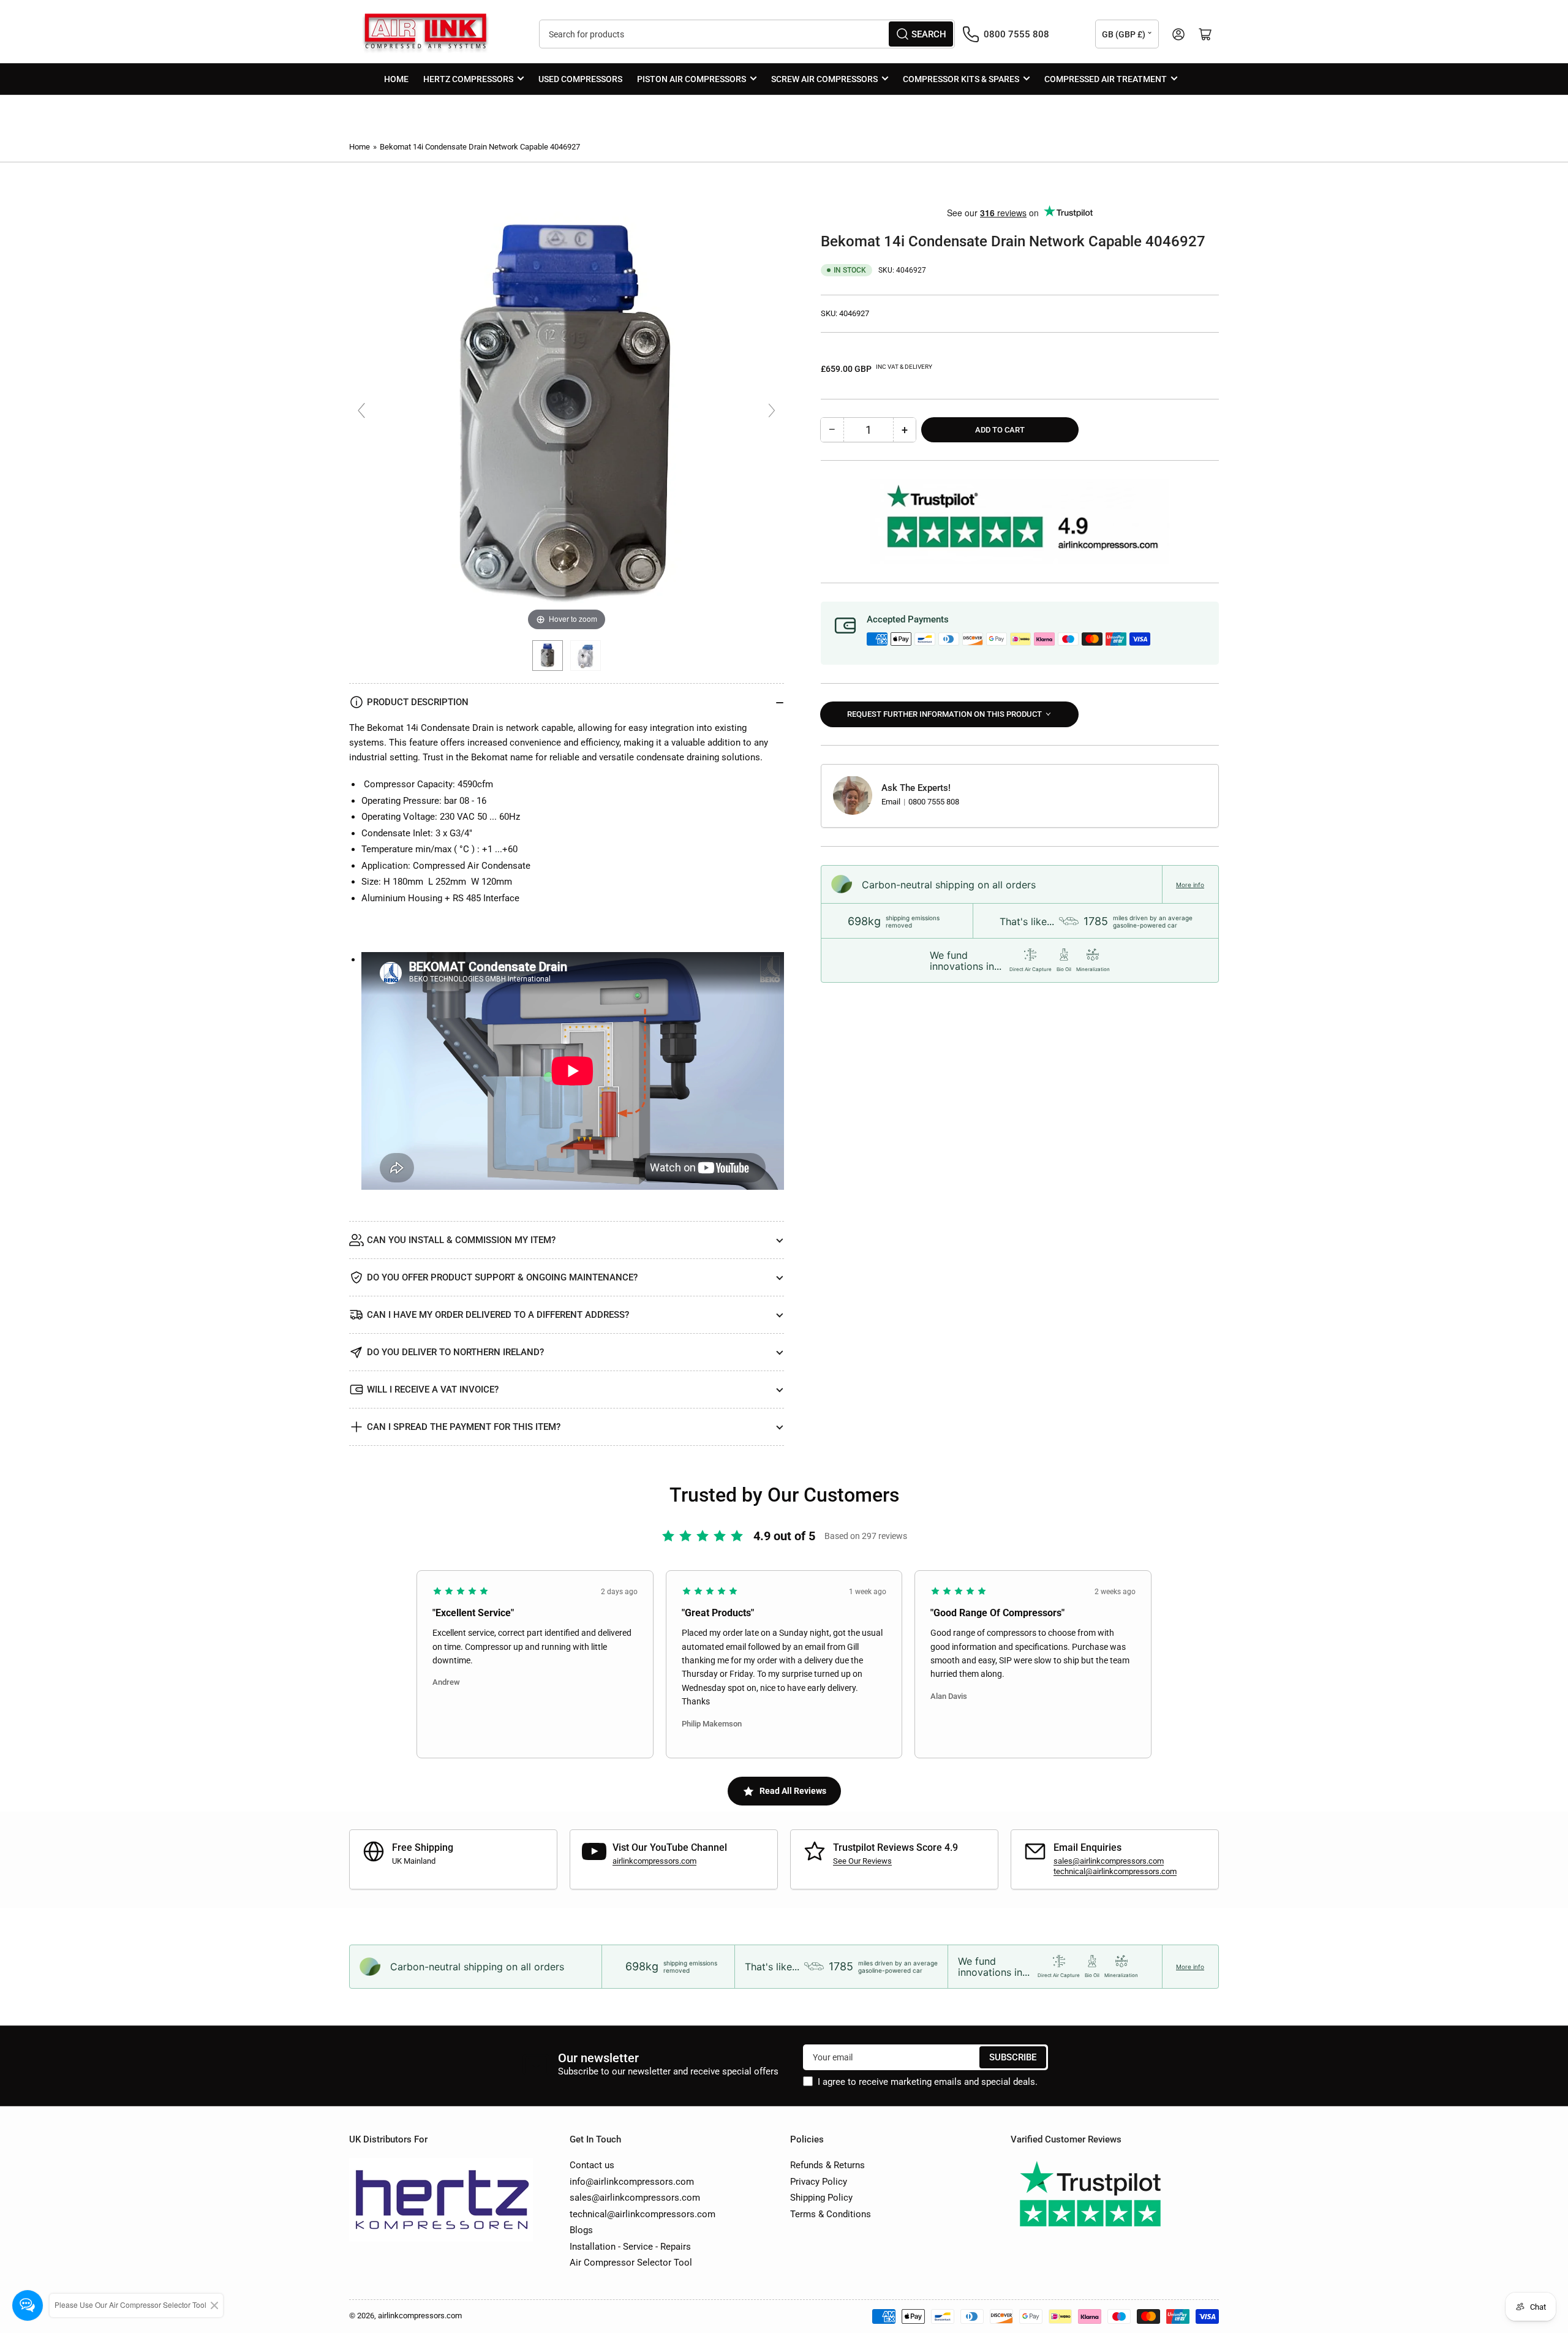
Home (396, 79)
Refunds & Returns (827, 2165)
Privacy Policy (819, 2182)
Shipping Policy (821, 2198)
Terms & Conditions (831, 2214)
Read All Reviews (793, 1791)
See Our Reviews (862, 1861)
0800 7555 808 (934, 802)
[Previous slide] (361, 410)
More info (1190, 884)
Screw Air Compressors (824, 79)
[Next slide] (772, 410)
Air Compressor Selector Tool (631, 2263)
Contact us (592, 2165)
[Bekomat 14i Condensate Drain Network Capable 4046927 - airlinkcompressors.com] (548, 656)
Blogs (581, 2230)
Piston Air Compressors (692, 79)
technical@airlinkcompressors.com (1115, 1871)
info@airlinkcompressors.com (632, 2182)
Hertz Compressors (468, 79)
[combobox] (747, 34)
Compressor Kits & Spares (961, 79)
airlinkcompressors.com (654, 1861)
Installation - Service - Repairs (630, 2247)
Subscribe (1013, 2057)
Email (892, 802)
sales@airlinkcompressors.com (1109, 1861)
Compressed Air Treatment (1106, 79)
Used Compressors (580, 79)
